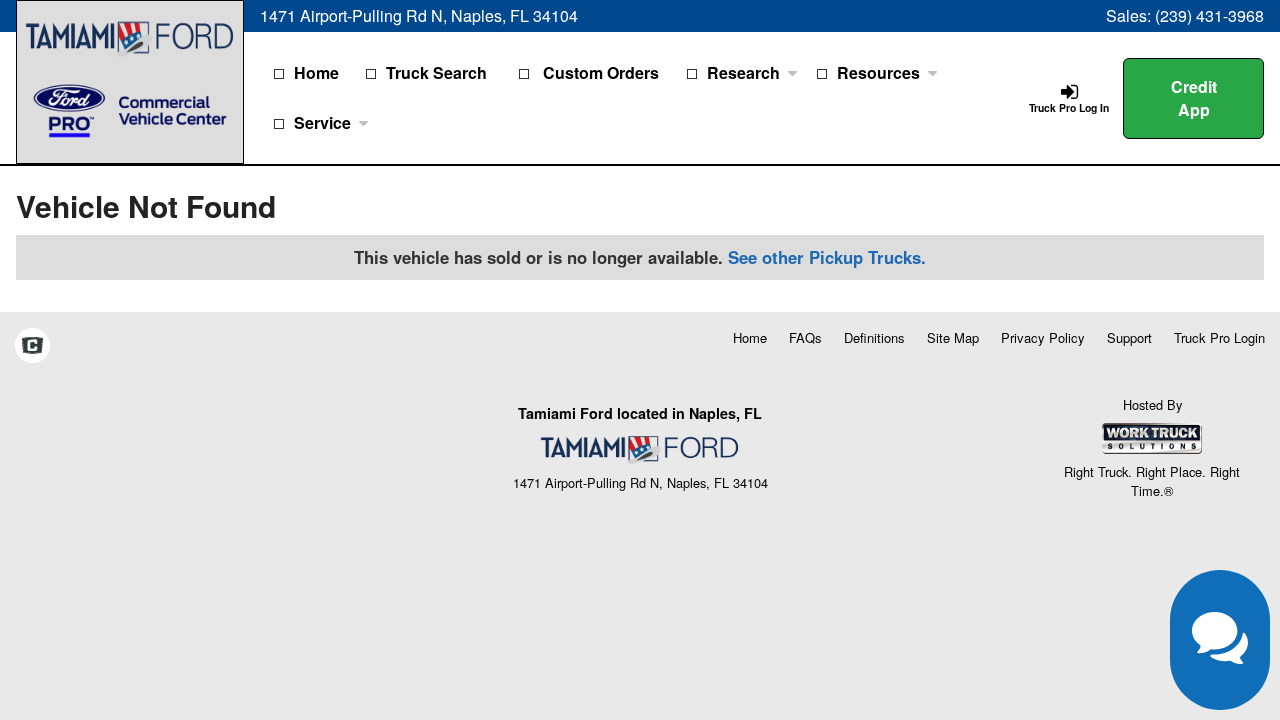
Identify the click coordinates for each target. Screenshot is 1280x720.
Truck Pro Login (1219, 337)
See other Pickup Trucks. (827, 257)
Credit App (1194, 98)
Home (316, 72)
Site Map (953, 337)
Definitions (874, 337)
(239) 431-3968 (1209, 15)
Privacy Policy (1043, 337)
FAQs (805, 337)
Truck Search (436, 72)
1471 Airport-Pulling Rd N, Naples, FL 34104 (419, 15)
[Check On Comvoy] (32, 347)
